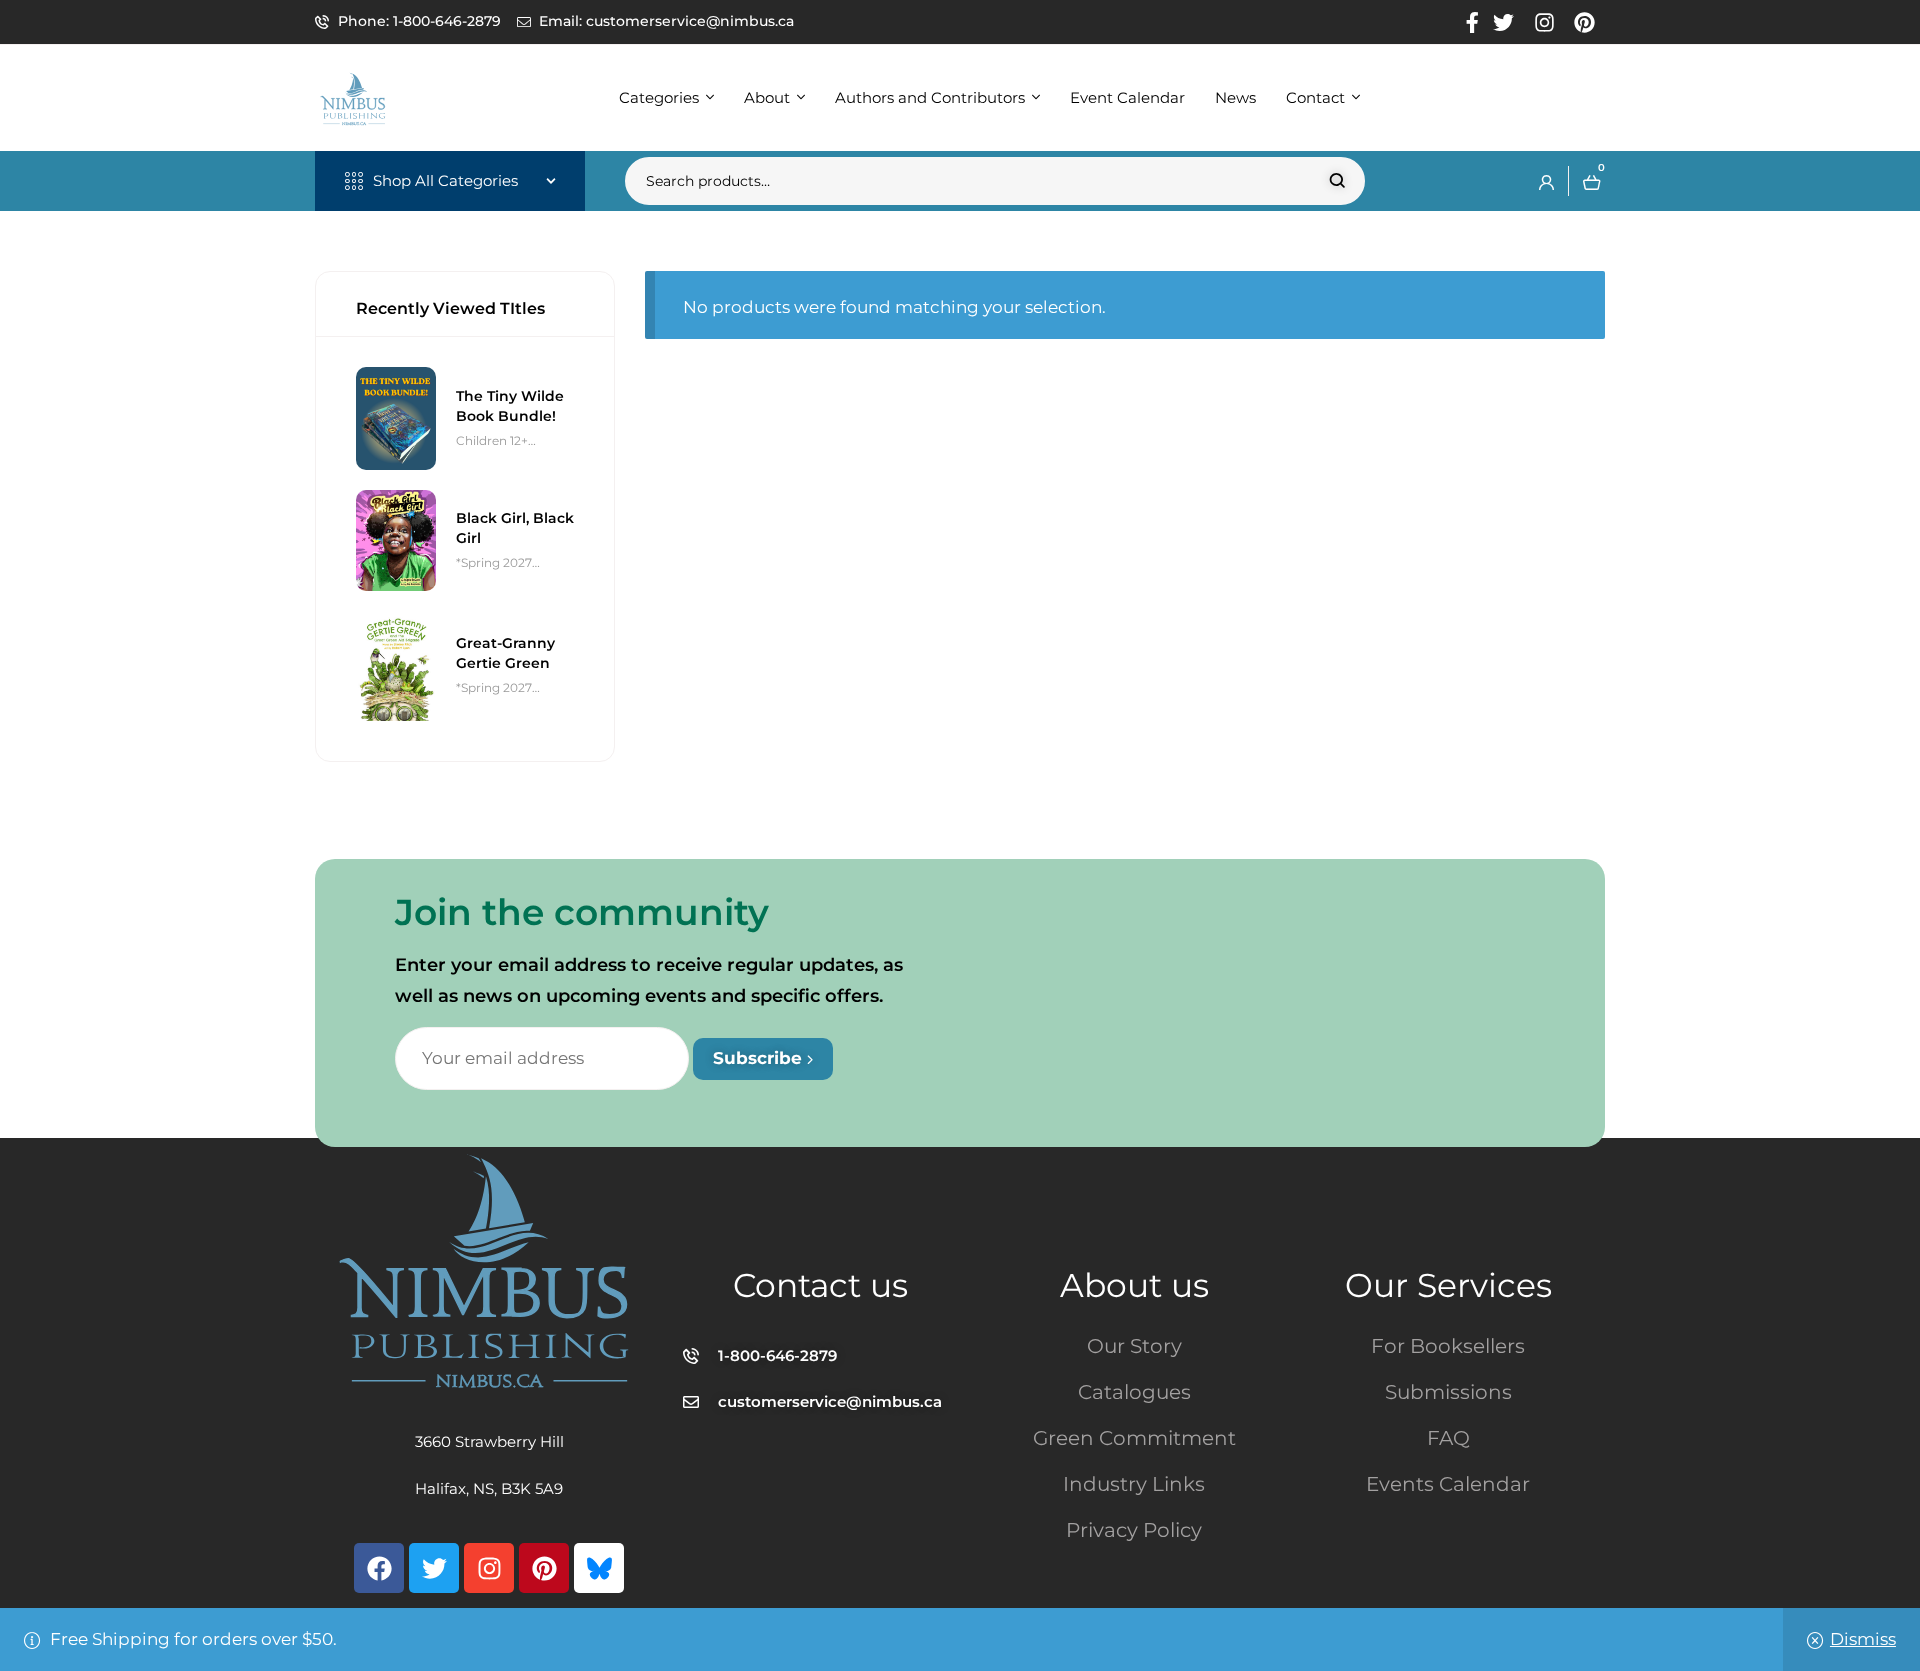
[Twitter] (434, 1568)
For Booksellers (1448, 1346)
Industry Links (1134, 1484)
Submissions (1448, 1392)
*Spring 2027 (494, 562)
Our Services (1448, 1285)
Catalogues (1134, 1392)
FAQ (1448, 1438)
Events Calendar (1448, 1484)
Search (1337, 181)
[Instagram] (489, 1568)
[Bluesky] (599, 1568)
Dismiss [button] (1863, 1639)
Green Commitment (1134, 1438)
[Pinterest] (544, 1568)
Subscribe (760, 1058)
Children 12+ (492, 440)
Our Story (1134, 1346)
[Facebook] (379, 1568)
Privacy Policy (1134, 1530)
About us (1134, 1285)
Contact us (820, 1285)
